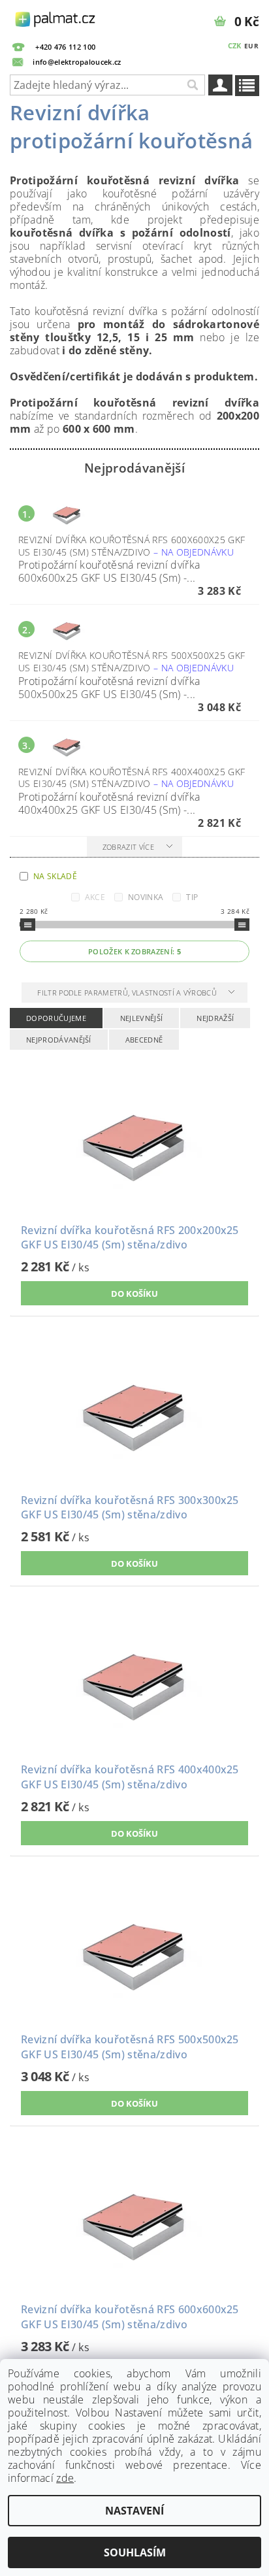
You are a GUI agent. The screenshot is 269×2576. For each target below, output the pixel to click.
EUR (251, 46)
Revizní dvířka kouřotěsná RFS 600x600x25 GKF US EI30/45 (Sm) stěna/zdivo (132, 546)
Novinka (146, 897)
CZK (235, 45)
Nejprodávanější (59, 1040)
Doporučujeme (56, 1018)
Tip (192, 897)
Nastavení (134, 2511)
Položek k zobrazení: (134, 951)
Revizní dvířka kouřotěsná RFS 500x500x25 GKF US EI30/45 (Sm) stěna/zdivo (132, 661)
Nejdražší (215, 1018)
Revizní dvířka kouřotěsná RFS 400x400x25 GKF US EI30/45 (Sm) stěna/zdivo (132, 778)
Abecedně (144, 1040)
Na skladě (55, 876)
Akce (95, 897)
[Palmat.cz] (56, 17)
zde (65, 2478)
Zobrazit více (128, 847)
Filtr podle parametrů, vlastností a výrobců (128, 993)
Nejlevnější (142, 1018)
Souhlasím (135, 2552)
